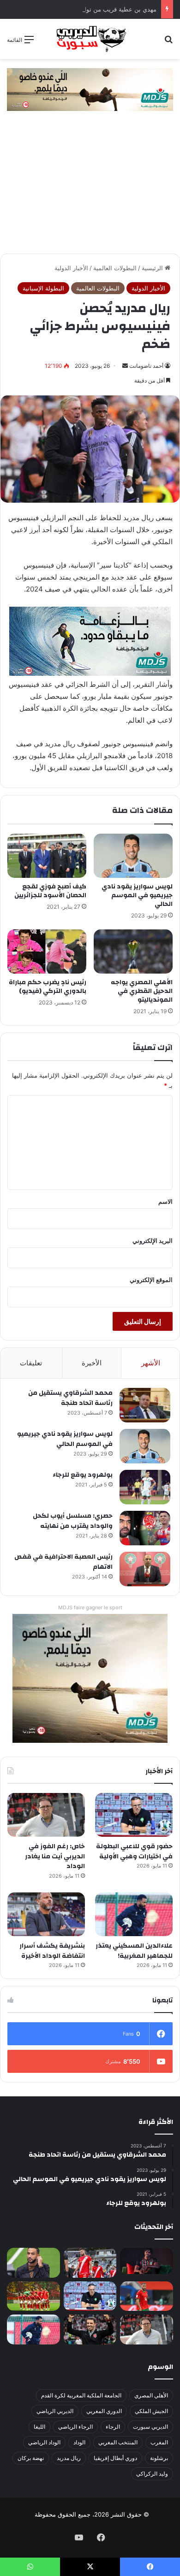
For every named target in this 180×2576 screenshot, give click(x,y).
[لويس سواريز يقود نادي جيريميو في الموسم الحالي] (133, 856)
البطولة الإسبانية (43, 288)
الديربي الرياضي (55, 2411)
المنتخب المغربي (118, 2442)
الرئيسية (153, 268)
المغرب (159, 2442)
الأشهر (151, 1363)
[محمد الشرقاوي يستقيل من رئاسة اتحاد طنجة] (145, 1405)
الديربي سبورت (150, 2427)
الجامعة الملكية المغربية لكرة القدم (81, 2395)
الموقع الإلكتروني (151, 1280)
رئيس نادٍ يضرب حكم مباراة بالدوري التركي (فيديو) (48, 987)
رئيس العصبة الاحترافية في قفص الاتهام (63, 1562)
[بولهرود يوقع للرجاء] (145, 1487)
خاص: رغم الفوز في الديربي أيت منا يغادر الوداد (55, 1856)
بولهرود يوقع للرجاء (83, 1475)
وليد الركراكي (152, 2474)
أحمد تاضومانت (146, 366)
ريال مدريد (69, 2458)
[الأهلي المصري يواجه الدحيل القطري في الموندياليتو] (133, 951)
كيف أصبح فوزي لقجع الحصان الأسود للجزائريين (50, 891)
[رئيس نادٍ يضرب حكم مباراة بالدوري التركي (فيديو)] (47, 951)
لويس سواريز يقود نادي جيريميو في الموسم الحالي (137, 895)
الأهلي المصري (151, 2395)
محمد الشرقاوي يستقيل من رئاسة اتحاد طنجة (70, 1398)
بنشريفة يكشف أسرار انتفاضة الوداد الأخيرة (52, 1951)
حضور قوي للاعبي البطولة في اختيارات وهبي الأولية (134, 1851)
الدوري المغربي (104, 2411)
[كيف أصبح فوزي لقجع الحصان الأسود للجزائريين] (47, 856)
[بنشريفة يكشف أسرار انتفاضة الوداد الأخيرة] (46, 1914)
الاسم (165, 1201)
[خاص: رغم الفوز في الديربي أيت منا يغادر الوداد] (46, 1815)
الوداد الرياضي (44, 2442)
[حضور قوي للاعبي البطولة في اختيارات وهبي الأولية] (134, 1815)
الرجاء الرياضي (75, 2427)
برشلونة (159, 2458)
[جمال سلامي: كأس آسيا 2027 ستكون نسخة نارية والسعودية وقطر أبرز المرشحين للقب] (90, 2329)
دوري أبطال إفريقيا (115, 2458)
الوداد (79, 2442)
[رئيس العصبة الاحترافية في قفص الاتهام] (145, 1569)
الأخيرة (92, 1363)
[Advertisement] (90, 187)
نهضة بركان (31, 2458)
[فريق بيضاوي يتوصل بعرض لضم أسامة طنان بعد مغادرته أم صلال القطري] (147, 2296)
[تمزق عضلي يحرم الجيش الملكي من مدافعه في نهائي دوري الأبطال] (147, 2261)
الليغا (39, 2427)
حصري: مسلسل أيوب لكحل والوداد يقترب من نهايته (73, 1521)
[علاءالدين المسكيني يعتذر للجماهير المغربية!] (134, 1914)
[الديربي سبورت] (90, 39)
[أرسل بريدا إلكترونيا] (125, 366)
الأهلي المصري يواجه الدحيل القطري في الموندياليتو (142, 991)
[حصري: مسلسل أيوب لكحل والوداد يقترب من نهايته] (145, 1528)
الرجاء (113, 2427)
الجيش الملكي (151, 2411)
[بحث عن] (168, 43)
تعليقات (31, 1363)
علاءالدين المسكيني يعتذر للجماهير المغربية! (134, 1951)
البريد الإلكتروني (153, 1241)
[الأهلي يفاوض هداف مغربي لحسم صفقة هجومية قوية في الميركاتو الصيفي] (33, 2296)
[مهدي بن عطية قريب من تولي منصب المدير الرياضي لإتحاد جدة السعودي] (33, 2263)
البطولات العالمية (115, 268)
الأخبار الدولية (71, 268)
